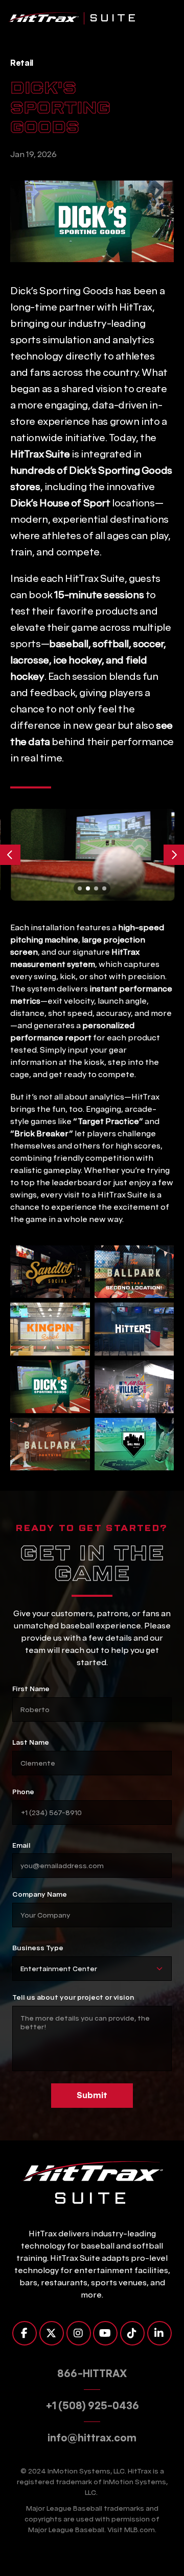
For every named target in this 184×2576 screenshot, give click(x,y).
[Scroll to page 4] (105, 888)
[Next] (174, 855)
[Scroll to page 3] (96, 888)
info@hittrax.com (92, 2438)
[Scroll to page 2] (88, 888)
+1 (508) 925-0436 (92, 2406)
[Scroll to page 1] (79, 888)
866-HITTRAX (92, 2374)
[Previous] (10, 855)
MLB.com (140, 2530)
